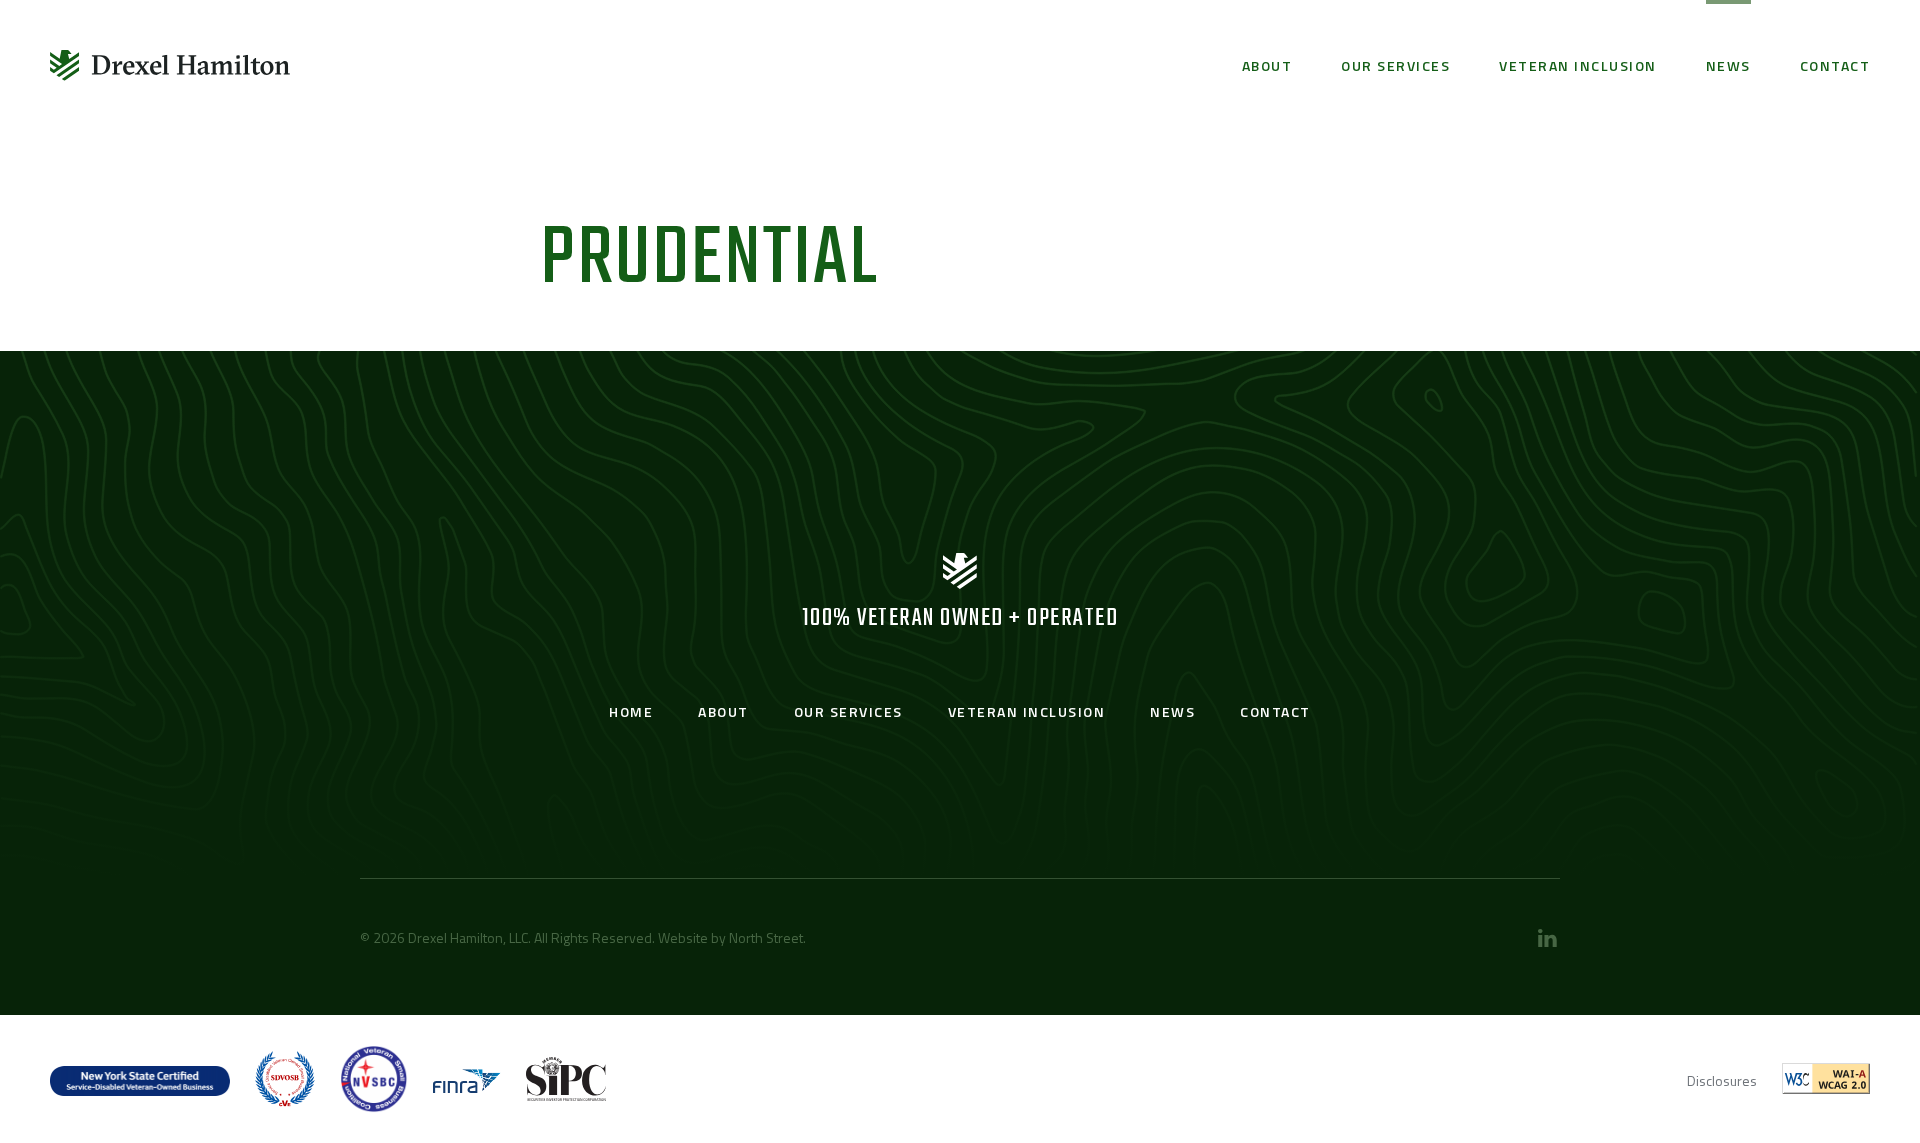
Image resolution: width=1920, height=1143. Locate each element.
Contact (1835, 65)
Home (631, 711)
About (1267, 65)
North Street (766, 937)
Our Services (1395, 65)
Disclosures (1722, 1080)
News (1728, 65)
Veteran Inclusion (1578, 65)
